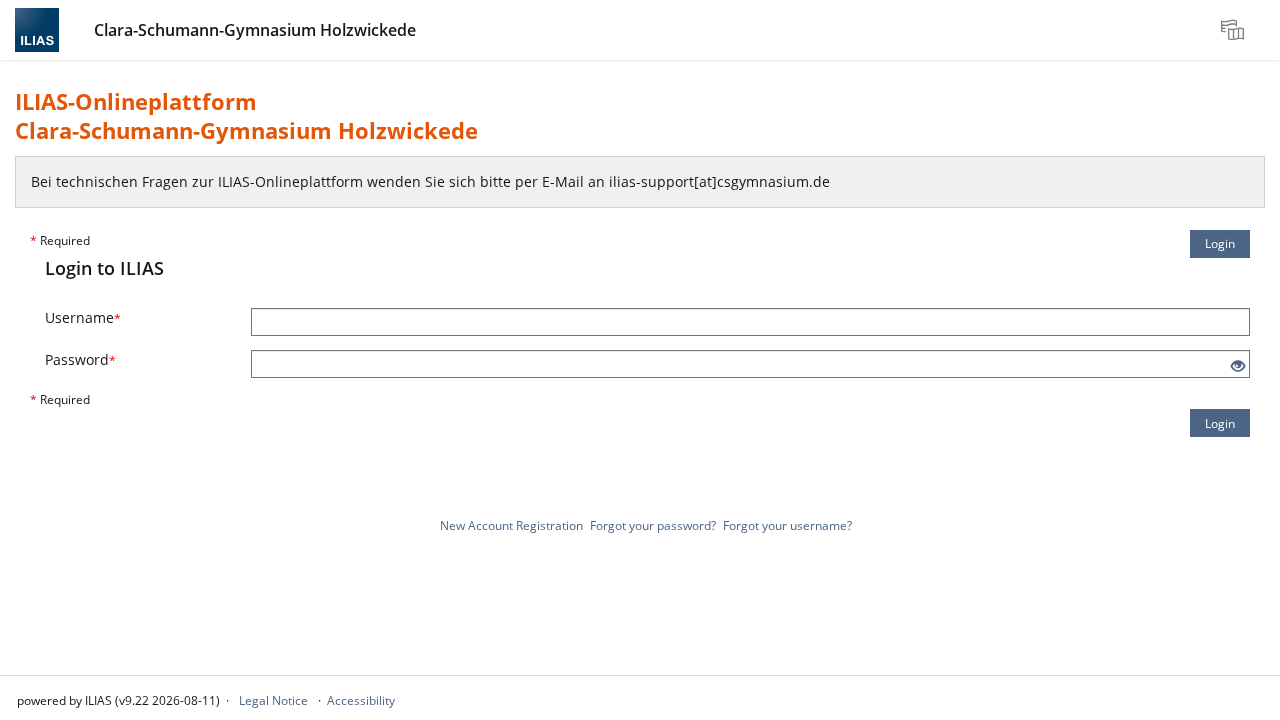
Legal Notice (273, 700)
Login (1220, 243)
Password (80, 359)
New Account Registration (511, 525)
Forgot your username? (787, 525)
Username (83, 317)
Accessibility (361, 700)
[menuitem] (1235, 30)
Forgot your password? (653, 525)
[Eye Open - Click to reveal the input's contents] (1238, 366)
